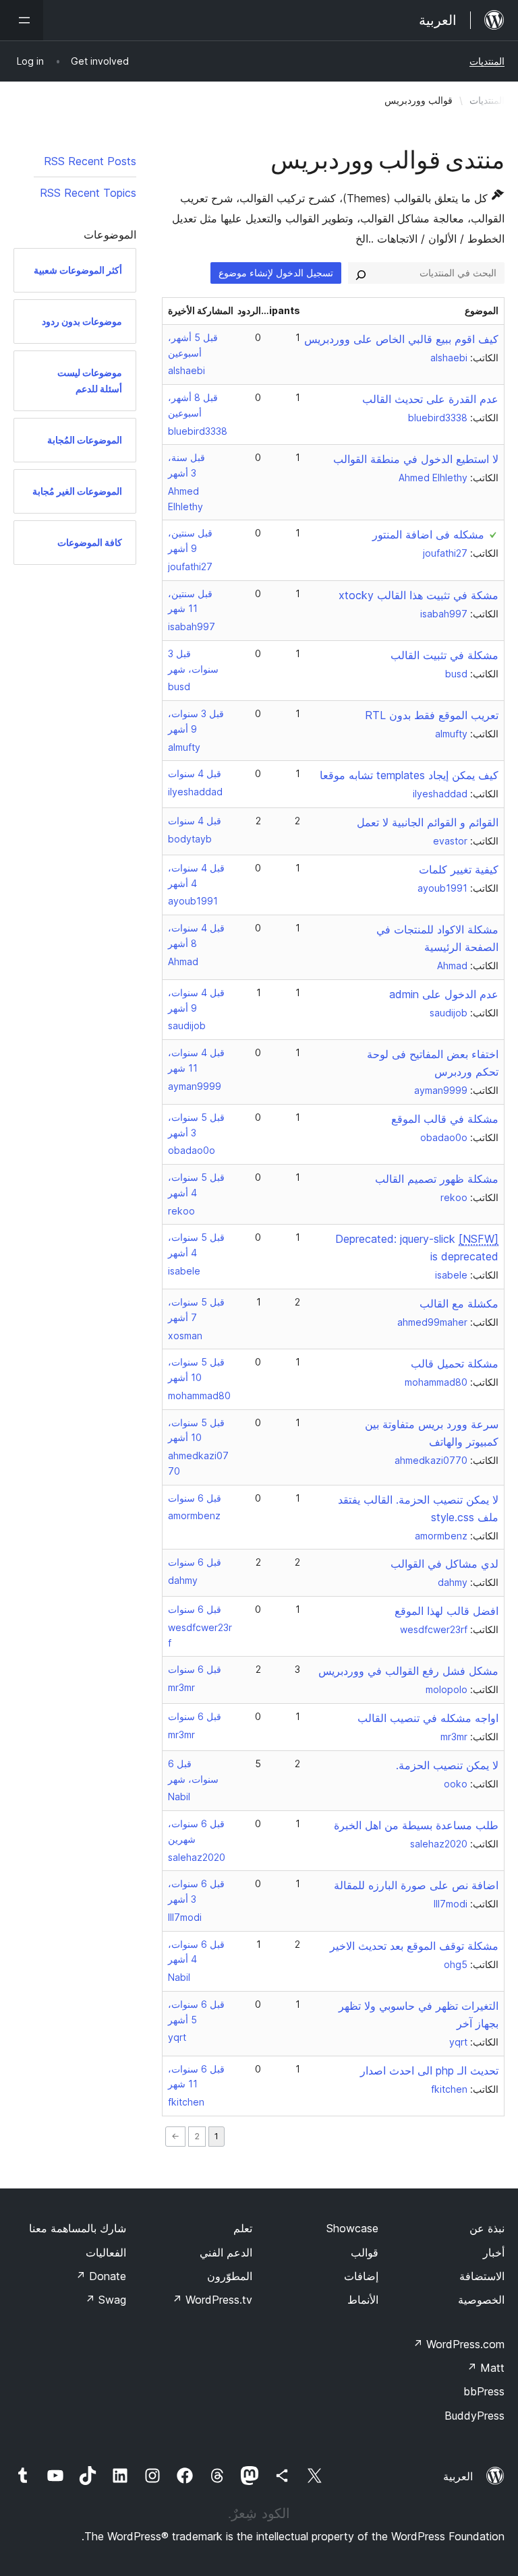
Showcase (352, 2228)
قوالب (365, 2252)
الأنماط (363, 2300)
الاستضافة (482, 2276)
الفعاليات (106, 2252)
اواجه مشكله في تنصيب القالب (428, 1718)
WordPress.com (459, 2344)
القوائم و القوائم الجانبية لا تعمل (428, 822)
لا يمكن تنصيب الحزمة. (447, 1765)
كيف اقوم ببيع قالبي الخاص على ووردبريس (401, 339)
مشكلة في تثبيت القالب (444, 655)
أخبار (494, 2252)
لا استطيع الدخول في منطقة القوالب (416, 459)
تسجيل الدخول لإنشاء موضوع (276, 273)
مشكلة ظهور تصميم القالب (437, 1179)
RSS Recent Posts (90, 161)
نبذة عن (487, 2228)
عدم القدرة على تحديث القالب (430, 399)
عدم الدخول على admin (444, 994)
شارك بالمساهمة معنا (78, 2228)
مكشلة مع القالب (459, 1304)
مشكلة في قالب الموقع (445, 1119)
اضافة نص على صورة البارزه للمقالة (416, 1885)
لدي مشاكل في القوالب (444, 1564)
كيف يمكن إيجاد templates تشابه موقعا (409, 775)
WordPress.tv (212, 2300)
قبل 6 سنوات (195, 1498)
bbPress (484, 2391)
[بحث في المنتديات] (361, 273)
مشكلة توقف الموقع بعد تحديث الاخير (414, 1946)
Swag (106, 2300)
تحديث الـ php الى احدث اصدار (429, 2071)
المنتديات (487, 61)
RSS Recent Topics (88, 193)
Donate (101, 2276)
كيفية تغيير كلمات (459, 869)
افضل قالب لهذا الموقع (447, 1611)
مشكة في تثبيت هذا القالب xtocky (419, 595)
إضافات (361, 2276)
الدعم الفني (226, 2252)
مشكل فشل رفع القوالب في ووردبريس (408, 1671)
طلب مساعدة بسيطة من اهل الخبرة (416, 1825)
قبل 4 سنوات (195, 773)
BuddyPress (474, 2416)
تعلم (243, 2228)
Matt (486, 2368)
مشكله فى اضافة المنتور (428, 534)
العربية (458, 2476)
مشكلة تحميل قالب (455, 1363)
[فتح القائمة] (22, 20)
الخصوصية (481, 2300)
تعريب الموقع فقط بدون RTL (432, 715)
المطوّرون (230, 2276)
